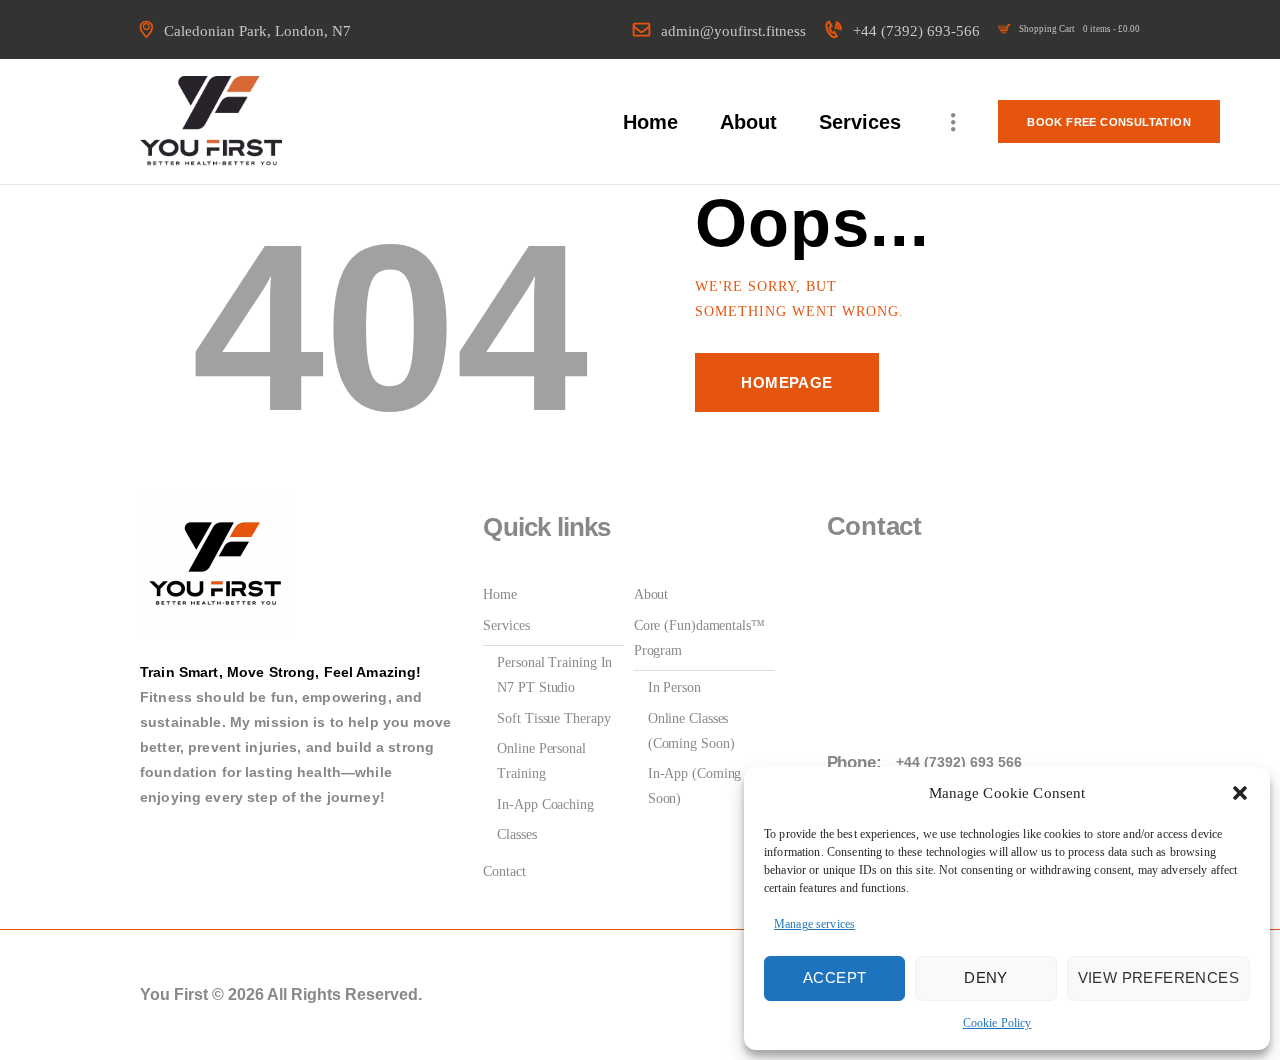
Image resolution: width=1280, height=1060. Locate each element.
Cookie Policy (997, 1023)
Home (500, 594)
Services (506, 625)
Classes (516, 834)
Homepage (786, 382)
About (651, 594)
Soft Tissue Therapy (553, 718)
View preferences (1158, 977)
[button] (1240, 793)
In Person (674, 687)
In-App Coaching (545, 804)
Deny (986, 977)
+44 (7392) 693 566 (959, 762)
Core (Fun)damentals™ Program (699, 638)
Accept (834, 977)
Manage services (814, 924)
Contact (504, 871)
